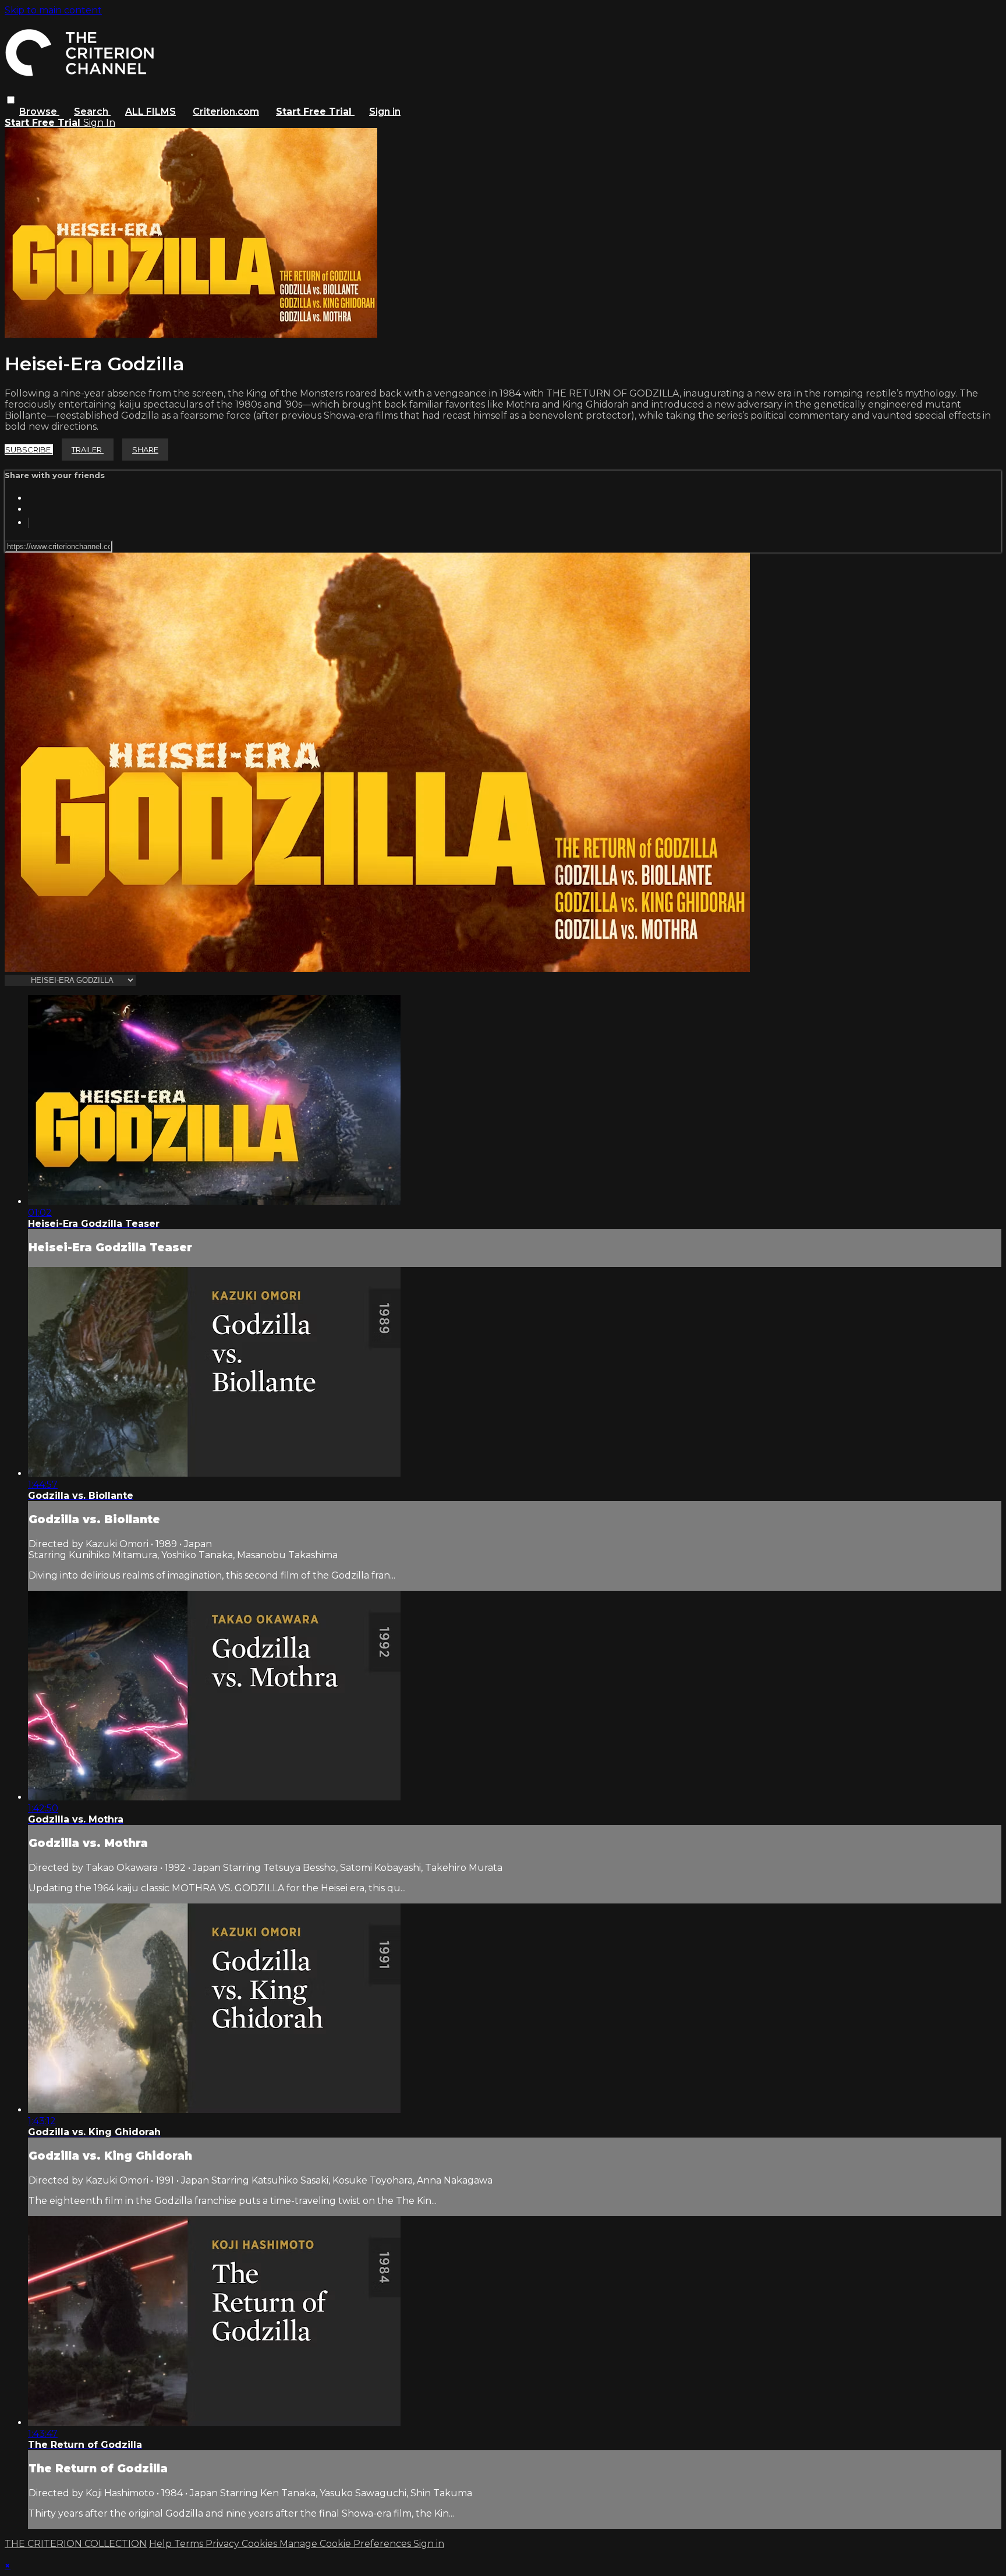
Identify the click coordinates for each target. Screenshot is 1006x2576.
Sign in (385, 112)
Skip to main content (53, 10)
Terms (190, 2544)
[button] (11, 100)
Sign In (99, 123)
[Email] (29, 523)
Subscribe (29, 450)
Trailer (88, 450)
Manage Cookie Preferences (346, 2544)
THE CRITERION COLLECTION (76, 2544)
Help (162, 2544)
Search (92, 112)
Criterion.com (226, 112)
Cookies (261, 2544)
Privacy (224, 2544)
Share (145, 450)
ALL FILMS (150, 112)
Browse (39, 112)
